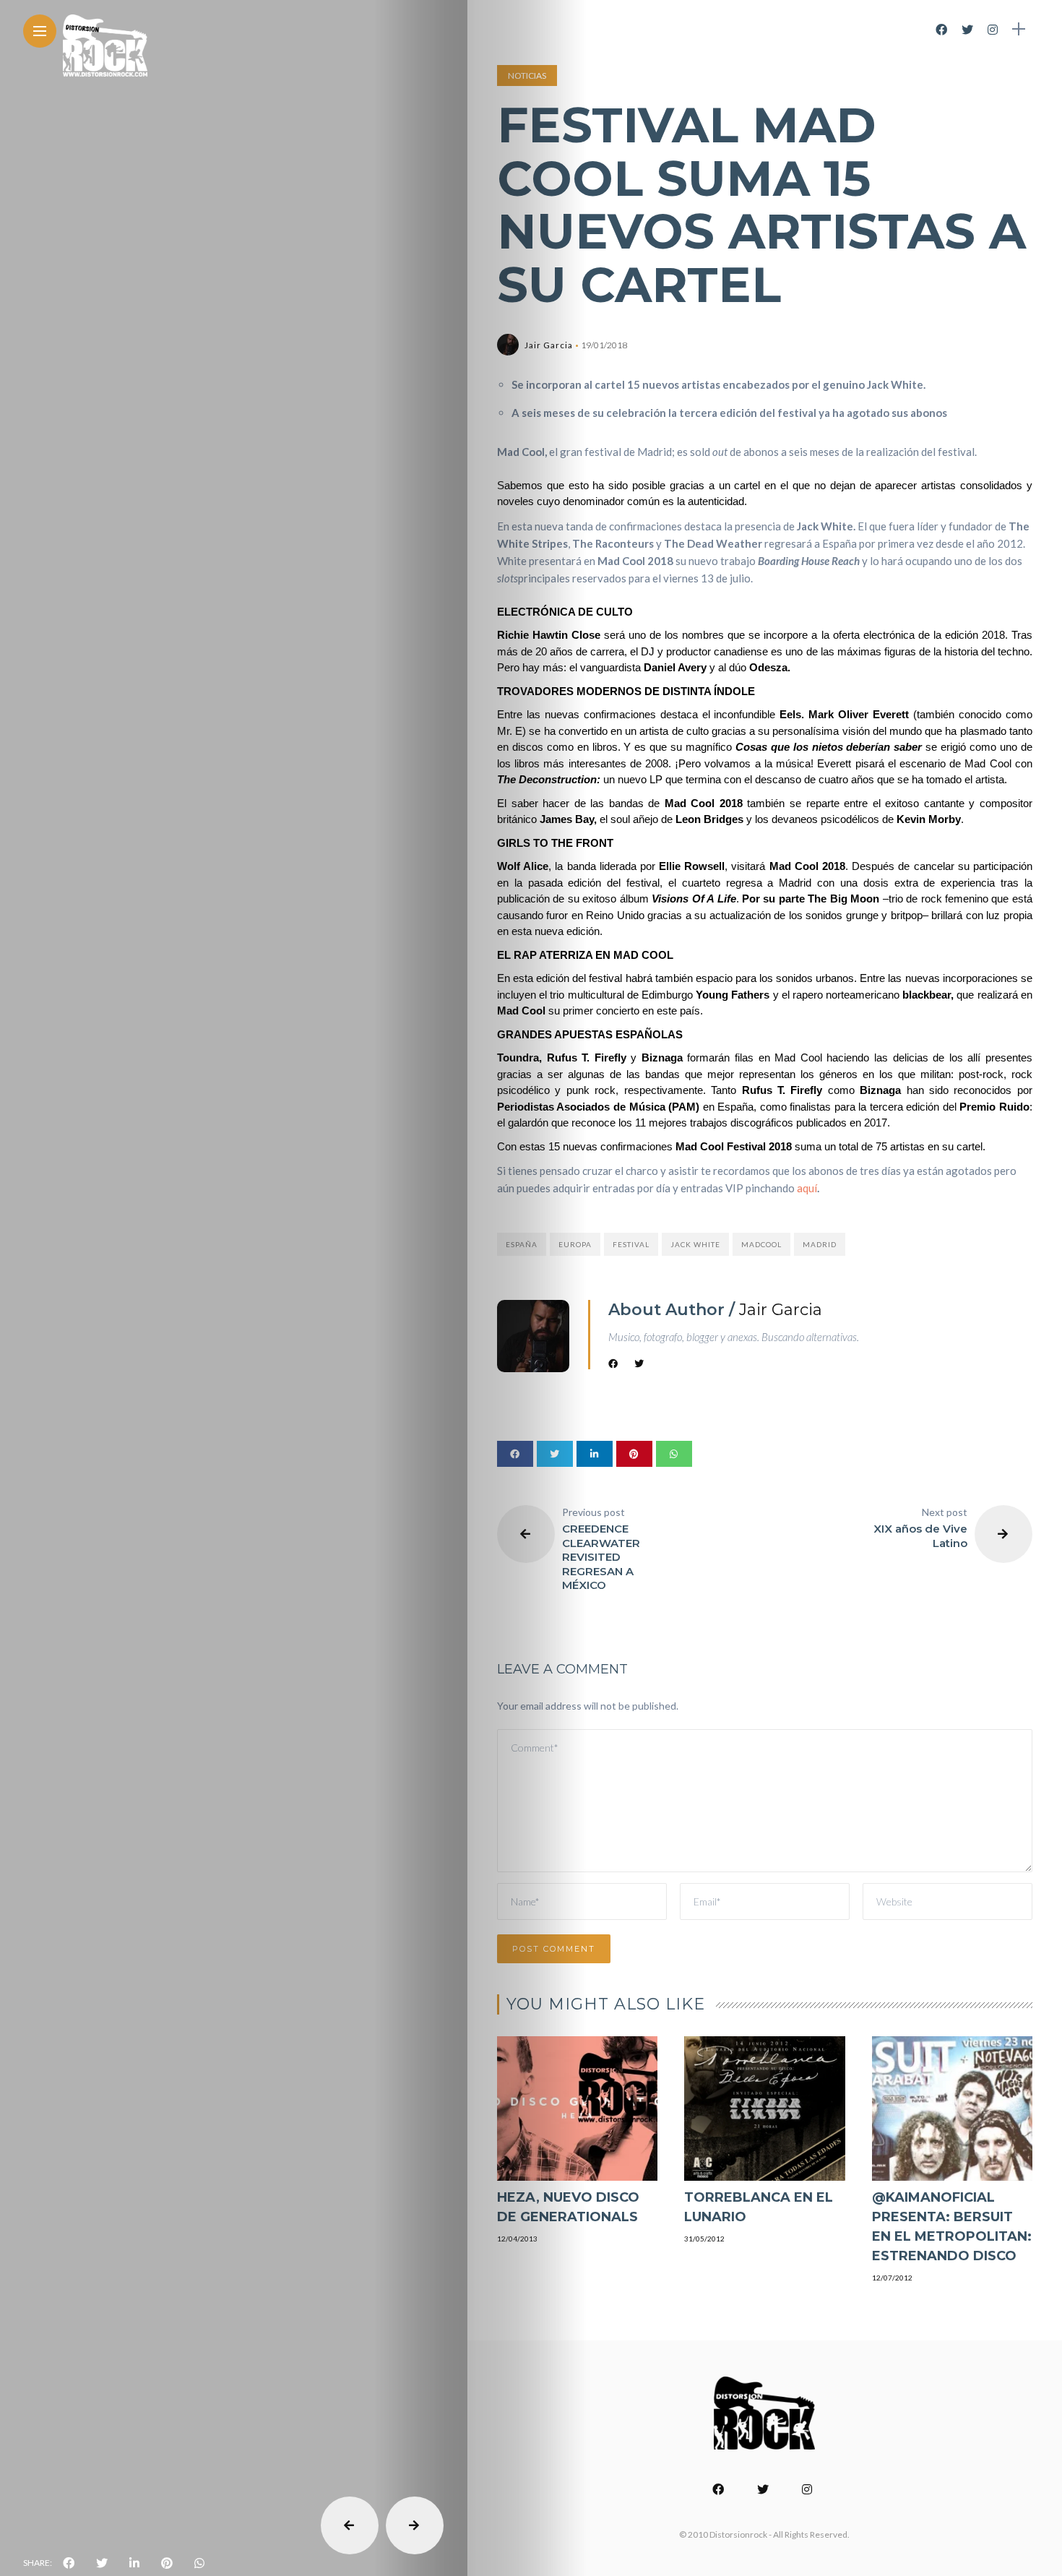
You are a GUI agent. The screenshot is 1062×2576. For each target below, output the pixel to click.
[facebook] (69, 2563)
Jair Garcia (549, 345)
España (522, 1244)
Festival (631, 1244)
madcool (761, 1244)
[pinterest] (167, 2563)
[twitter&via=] (102, 2563)
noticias (527, 76)
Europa (575, 1244)
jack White (695, 1244)
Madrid (820, 1244)
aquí (807, 1188)
